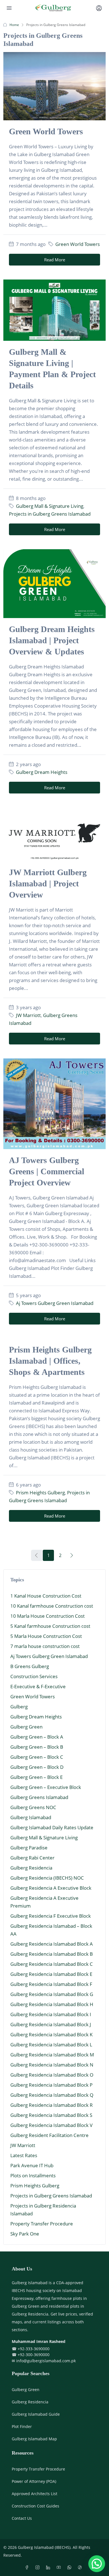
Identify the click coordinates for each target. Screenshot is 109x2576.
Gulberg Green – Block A (37, 1737)
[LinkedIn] (49, 2567)
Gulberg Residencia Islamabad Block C (52, 1964)
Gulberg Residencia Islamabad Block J (51, 2024)
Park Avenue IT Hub (32, 2165)
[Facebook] (28, 2567)
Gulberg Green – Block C (37, 1757)
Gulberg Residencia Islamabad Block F (51, 1984)
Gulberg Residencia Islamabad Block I (51, 2014)
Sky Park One (25, 2234)
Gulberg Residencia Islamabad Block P (51, 2085)
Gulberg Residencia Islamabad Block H (52, 2004)
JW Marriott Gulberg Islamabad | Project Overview (48, 883)
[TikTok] (81, 2567)
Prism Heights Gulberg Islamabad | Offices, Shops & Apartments (50, 1361)
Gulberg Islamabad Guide (36, 2414)
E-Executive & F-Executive (38, 1686)
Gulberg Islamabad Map (34, 2439)
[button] (97, 2564)
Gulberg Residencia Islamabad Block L (51, 2045)
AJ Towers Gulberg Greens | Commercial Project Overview (47, 1171)
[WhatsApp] (70, 2567)
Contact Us (22, 2518)
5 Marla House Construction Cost (46, 1636)
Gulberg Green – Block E (36, 1777)
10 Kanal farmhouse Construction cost (52, 1606)
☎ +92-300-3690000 (31, 2355)
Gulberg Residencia (31, 1868)
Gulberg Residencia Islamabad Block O (52, 2075)
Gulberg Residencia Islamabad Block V (51, 2125)
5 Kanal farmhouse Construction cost (50, 1626)
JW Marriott (28, 1015)
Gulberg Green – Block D (37, 1767)
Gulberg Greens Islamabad (39, 1797)
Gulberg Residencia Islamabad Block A (52, 1944)
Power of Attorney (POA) (34, 2481)
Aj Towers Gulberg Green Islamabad (55, 1303)
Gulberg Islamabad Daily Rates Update (52, 1827)
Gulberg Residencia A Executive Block (51, 1888)
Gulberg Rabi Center (32, 1858)
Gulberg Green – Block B (37, 1747)
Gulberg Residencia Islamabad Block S (51, 2115)
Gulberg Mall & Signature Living (50, 506)
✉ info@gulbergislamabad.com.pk (44, 2361)
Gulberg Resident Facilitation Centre (49, 2135)
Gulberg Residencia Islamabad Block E (51, 1974)
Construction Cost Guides (35, 2506)
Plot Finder (22, 2426)
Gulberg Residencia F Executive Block (51, 1916)
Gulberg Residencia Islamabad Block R (52, 2105)
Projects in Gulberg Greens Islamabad (50, 514)
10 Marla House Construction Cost (48, 1616)
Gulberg (19, 1707)
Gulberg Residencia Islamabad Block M (52, 2055)
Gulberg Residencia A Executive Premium (44, 1902)
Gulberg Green (26, 1727)
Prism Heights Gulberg (40, 1493)
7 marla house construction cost (45, 1646)
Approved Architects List (35, 2494)
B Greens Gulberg (30, 1666)
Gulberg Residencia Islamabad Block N (52, 2065)
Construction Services (34, 1676)
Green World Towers (46, 131)
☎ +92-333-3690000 (31, 2349)
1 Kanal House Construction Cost (46, 1596)
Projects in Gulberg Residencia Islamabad (43, 2210)
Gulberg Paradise (29, 1848)
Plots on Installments (33, 2175)
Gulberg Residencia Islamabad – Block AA (51, 1930)
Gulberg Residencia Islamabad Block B (52, 1954)
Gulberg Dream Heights (42, 772)
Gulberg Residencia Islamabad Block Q (52, 2095)
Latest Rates (24, 2155)
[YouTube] (60, 2567)
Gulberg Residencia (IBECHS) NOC (47, 1878)
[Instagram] (39, 2567)
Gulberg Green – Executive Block (46, 1787)
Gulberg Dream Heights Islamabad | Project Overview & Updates (52, 640)
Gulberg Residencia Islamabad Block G (52, 1994)
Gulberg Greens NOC (33, 1807)
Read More (55, 260)
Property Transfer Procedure (42, 2224)
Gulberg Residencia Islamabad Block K (51, 2034)
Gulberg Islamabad (31, 1817)
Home (14, 25)
